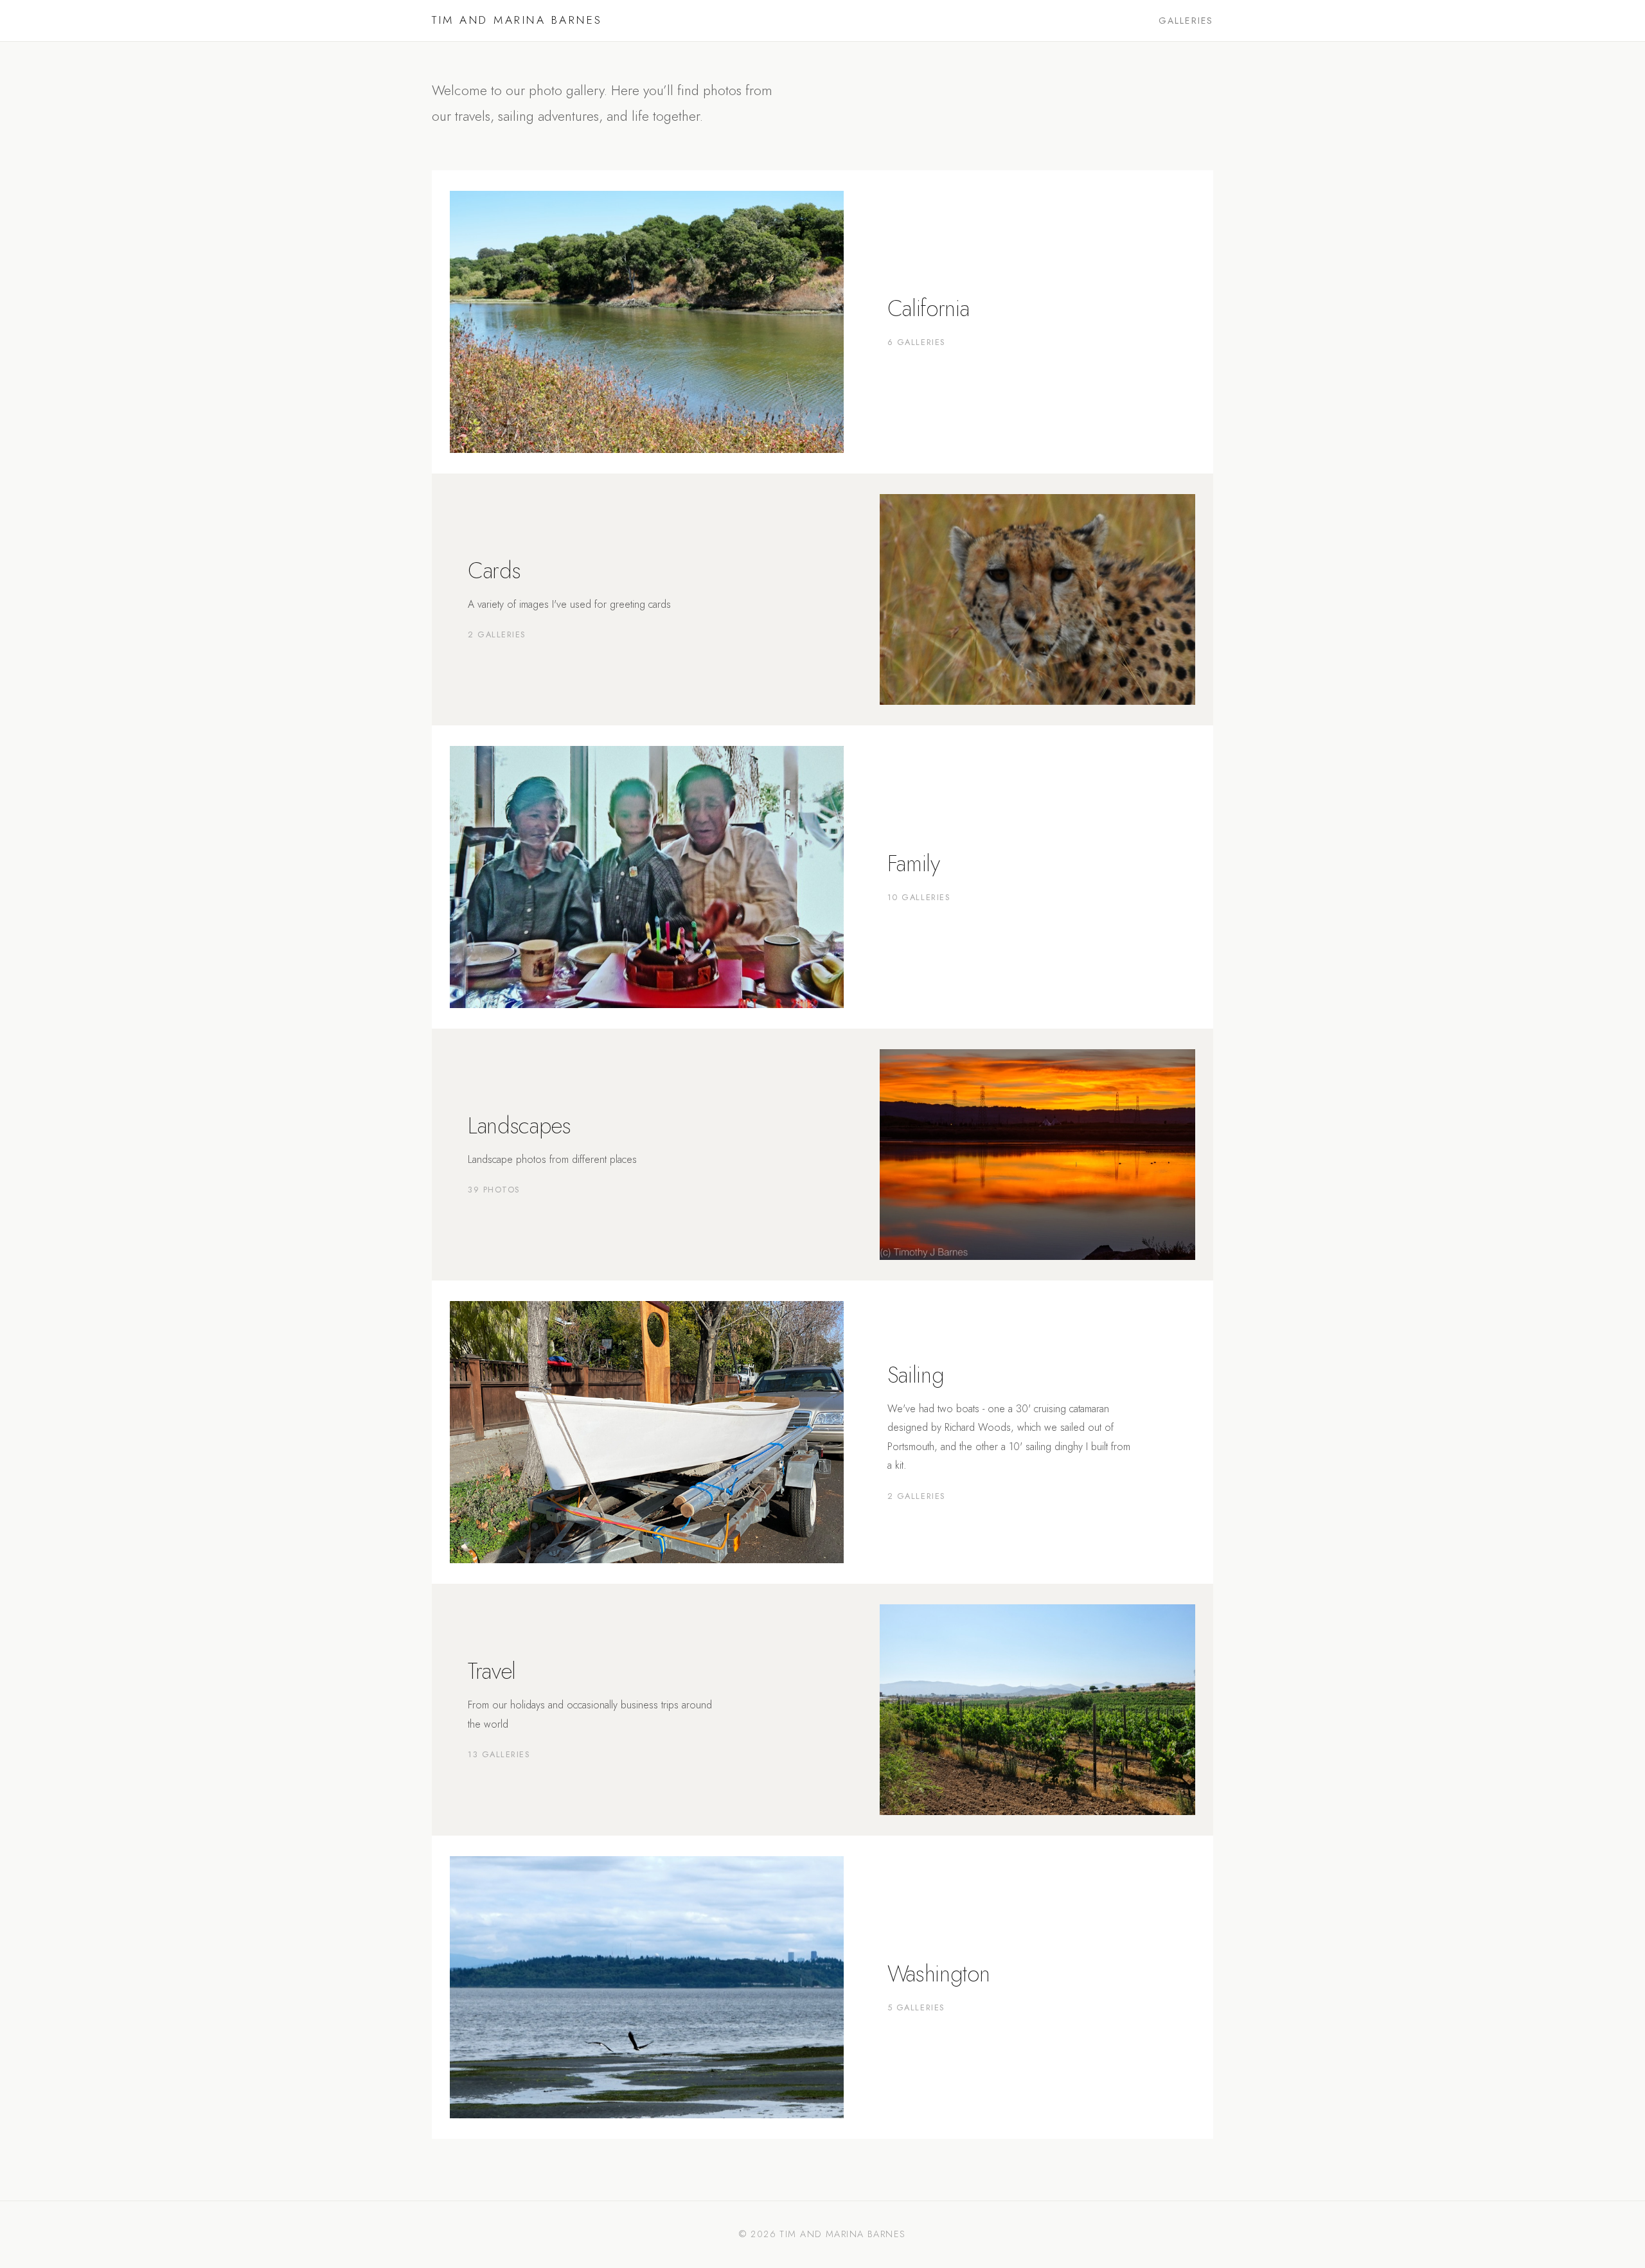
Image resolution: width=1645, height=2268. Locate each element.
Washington (938, 1973)
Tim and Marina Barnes (517, 20)
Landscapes (519, 1125)
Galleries (1186, 21)
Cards (494, 570)
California (928, 308)
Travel (492, 1671)
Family (914, 863)
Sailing (916, 1375)
